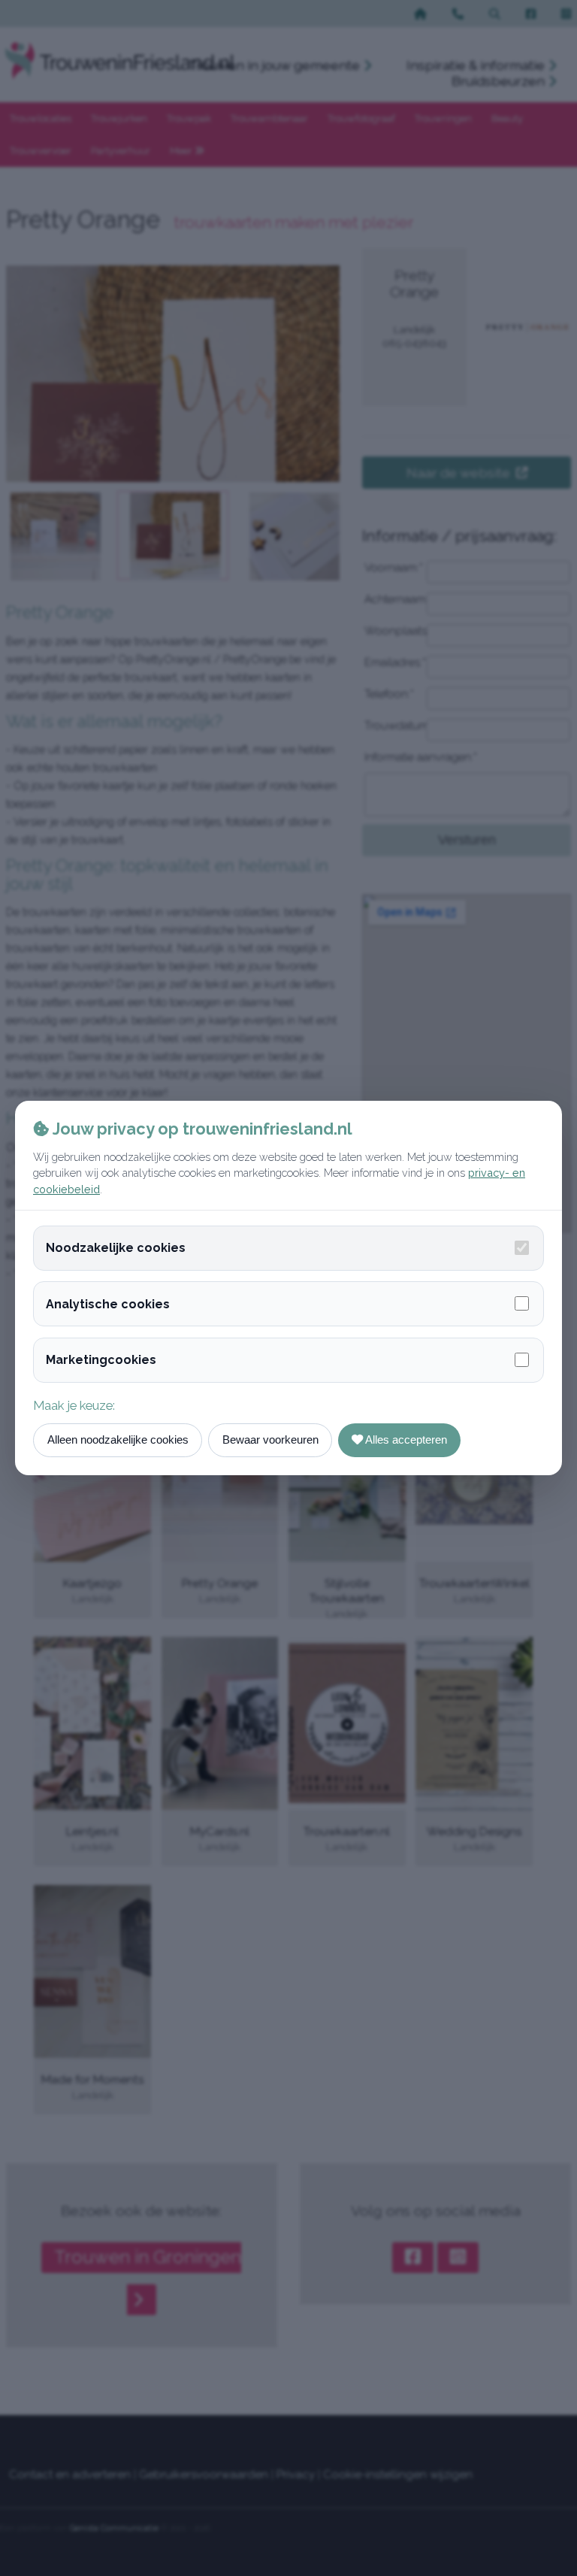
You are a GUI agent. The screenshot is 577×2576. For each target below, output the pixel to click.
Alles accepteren (405, 1440)
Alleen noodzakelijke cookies (118, 1440)
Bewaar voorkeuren (270, 1440)
